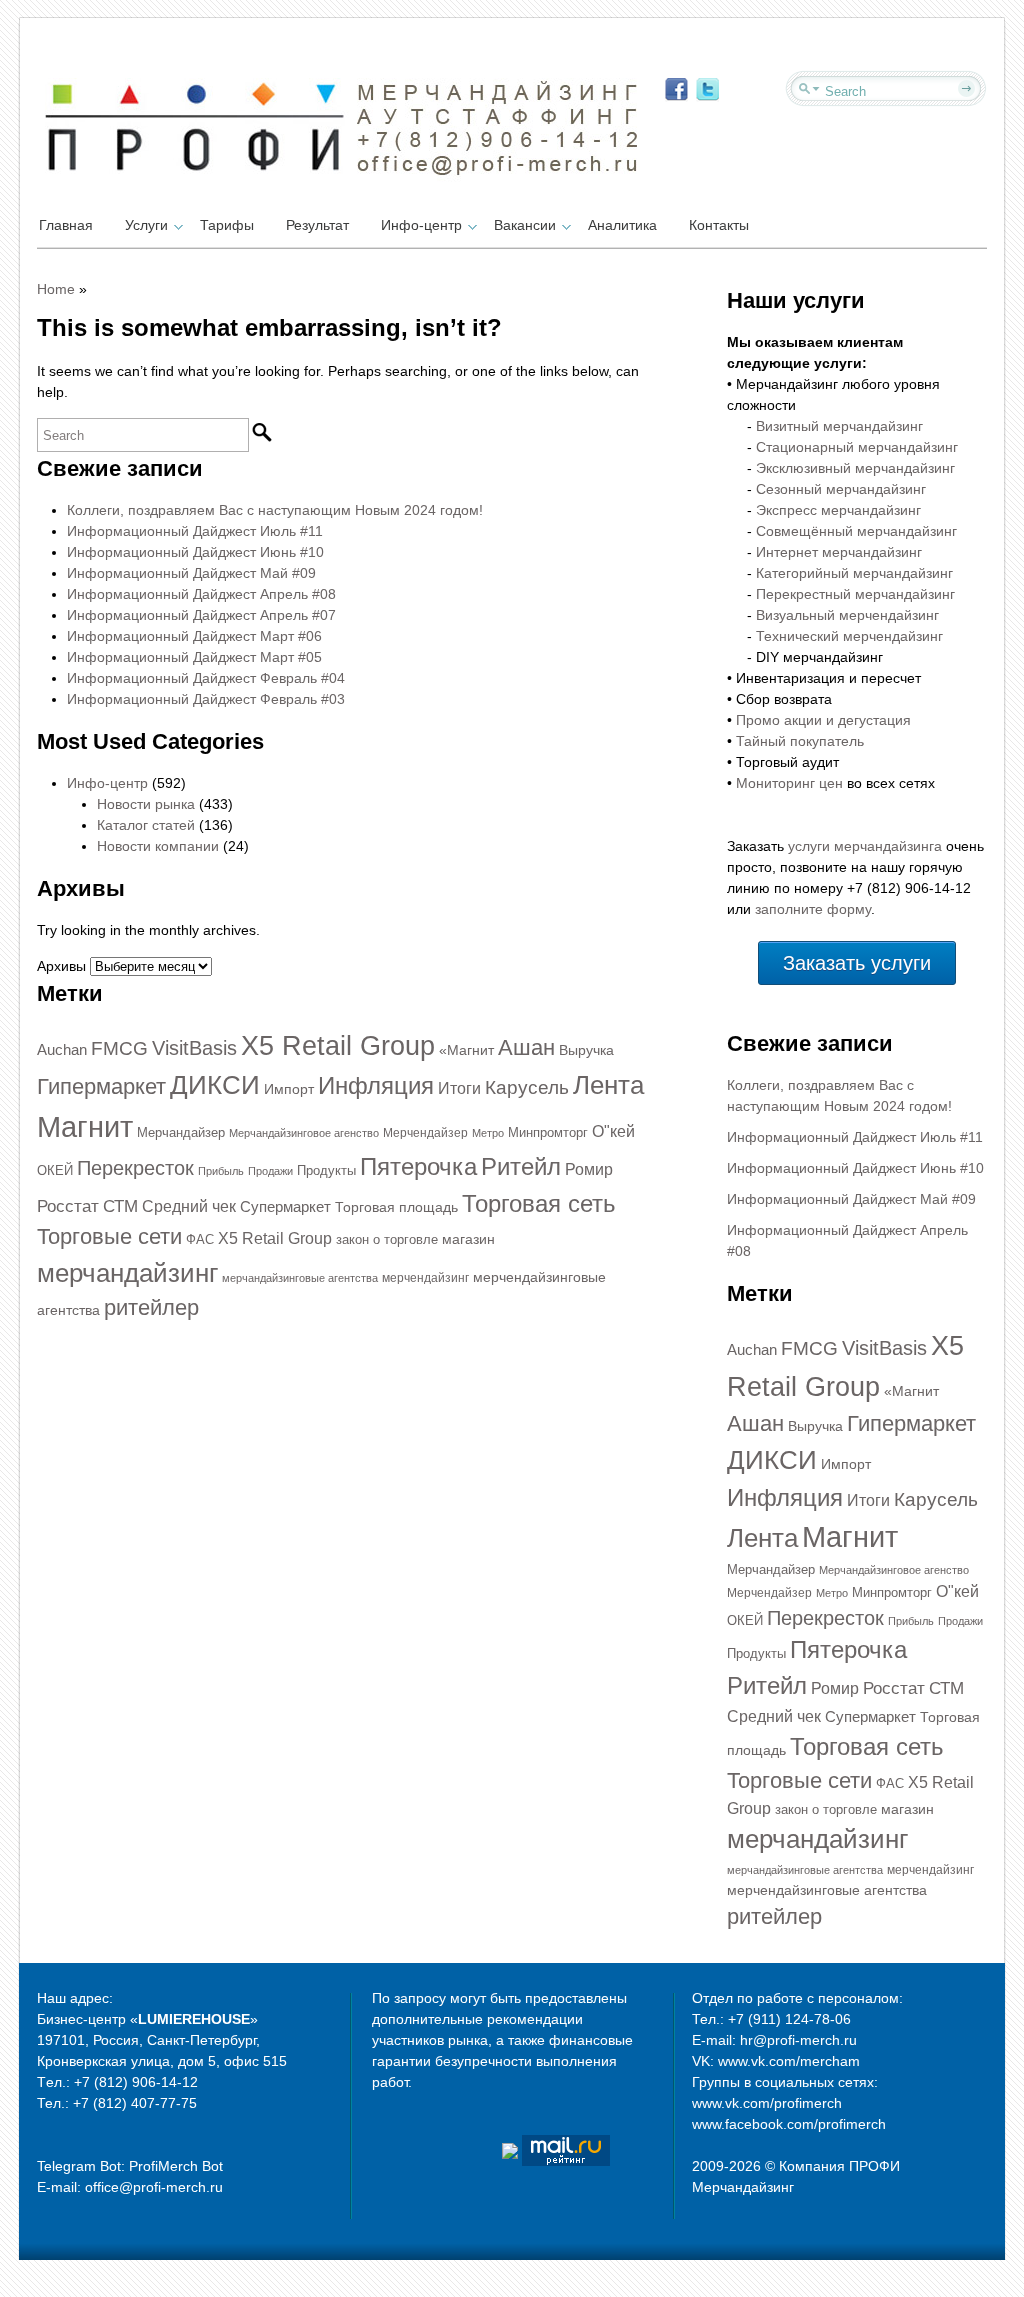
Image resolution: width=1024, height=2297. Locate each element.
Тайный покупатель (800, 741)
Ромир (589, 1169)
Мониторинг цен (789, 783)
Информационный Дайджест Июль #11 (195, 531)
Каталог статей (146, 825)
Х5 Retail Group (275, 1238)
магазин (468, 1239)
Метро (488, 1133)
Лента (608, 1085)
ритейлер (151, 1307)
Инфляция (376, 1085)
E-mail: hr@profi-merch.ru (774, 2040)
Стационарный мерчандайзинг (857, 447)
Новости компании (158, 846)
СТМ (120, 1206)
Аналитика (622, 225)
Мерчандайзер (181, 1132)
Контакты (719, 225)
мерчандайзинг (127, 1273)
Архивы (61, 966)
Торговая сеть (539, 1203)
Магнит (85, 1126)
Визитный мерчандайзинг (839, 426)
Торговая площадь (396, 1207)
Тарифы (227, 225)
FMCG (119, 1048)
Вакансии (525, 225)
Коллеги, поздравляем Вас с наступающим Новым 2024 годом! (275, 510)
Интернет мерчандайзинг (839, 552)
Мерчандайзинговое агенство (304, 1133)
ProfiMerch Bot (176, 2166)
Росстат (68, 1206)
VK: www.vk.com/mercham (776, 2061)
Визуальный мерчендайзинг (847, 615)
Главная (66, 225)
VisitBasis (194, 1048)
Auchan (62, 1050)
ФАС (200, 1239)
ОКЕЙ (55, 1170)
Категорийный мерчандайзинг (854, 573)
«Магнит (466, 1050)
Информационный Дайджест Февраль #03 (206, 699)
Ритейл (521, 1166)
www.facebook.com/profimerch (789, 2124)
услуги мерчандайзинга (865, 846)
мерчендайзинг (425, 1278)
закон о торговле (387, 1239)
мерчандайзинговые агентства (300, 1278)
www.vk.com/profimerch (767, 2103)
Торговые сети (109, 1236)
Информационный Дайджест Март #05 (194, 657)
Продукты (326, 1170)
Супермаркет (285, 1207)
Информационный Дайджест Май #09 (191, 573)
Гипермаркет (101, 1086)
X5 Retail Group (338, 1045)
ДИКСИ (215, 1085)
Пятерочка (418, 1167)
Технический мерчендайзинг (849, 636)
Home (56, 289)
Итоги (459, 1088)
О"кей (613, 1131)
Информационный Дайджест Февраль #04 (206, 678)
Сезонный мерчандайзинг (841, 489)
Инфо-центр (421, 225)
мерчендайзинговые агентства (827, 1890)
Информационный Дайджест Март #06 (194, 636)
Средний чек (189, 1206)
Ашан (526, 1047)
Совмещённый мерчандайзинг (856, 531)
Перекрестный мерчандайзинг (855, 594)
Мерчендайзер (425, 1133)
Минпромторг (548, 1132)
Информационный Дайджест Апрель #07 (201, 615)
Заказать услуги (857, 963)
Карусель (527, 1087)
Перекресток (135, 1168)
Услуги (146, 225)
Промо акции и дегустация (823, 720)
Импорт (289, 1089)
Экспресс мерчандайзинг (838, 510)
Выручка (586, 1050)
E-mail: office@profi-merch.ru (130, 2187)
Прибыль (221, 1171)
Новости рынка (146, 804)
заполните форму (813, 909)
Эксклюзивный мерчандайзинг (855, 468)
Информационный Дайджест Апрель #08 (201, 594)
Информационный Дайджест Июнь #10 (195, 552)
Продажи (270, 1171)
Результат (317, 225)
